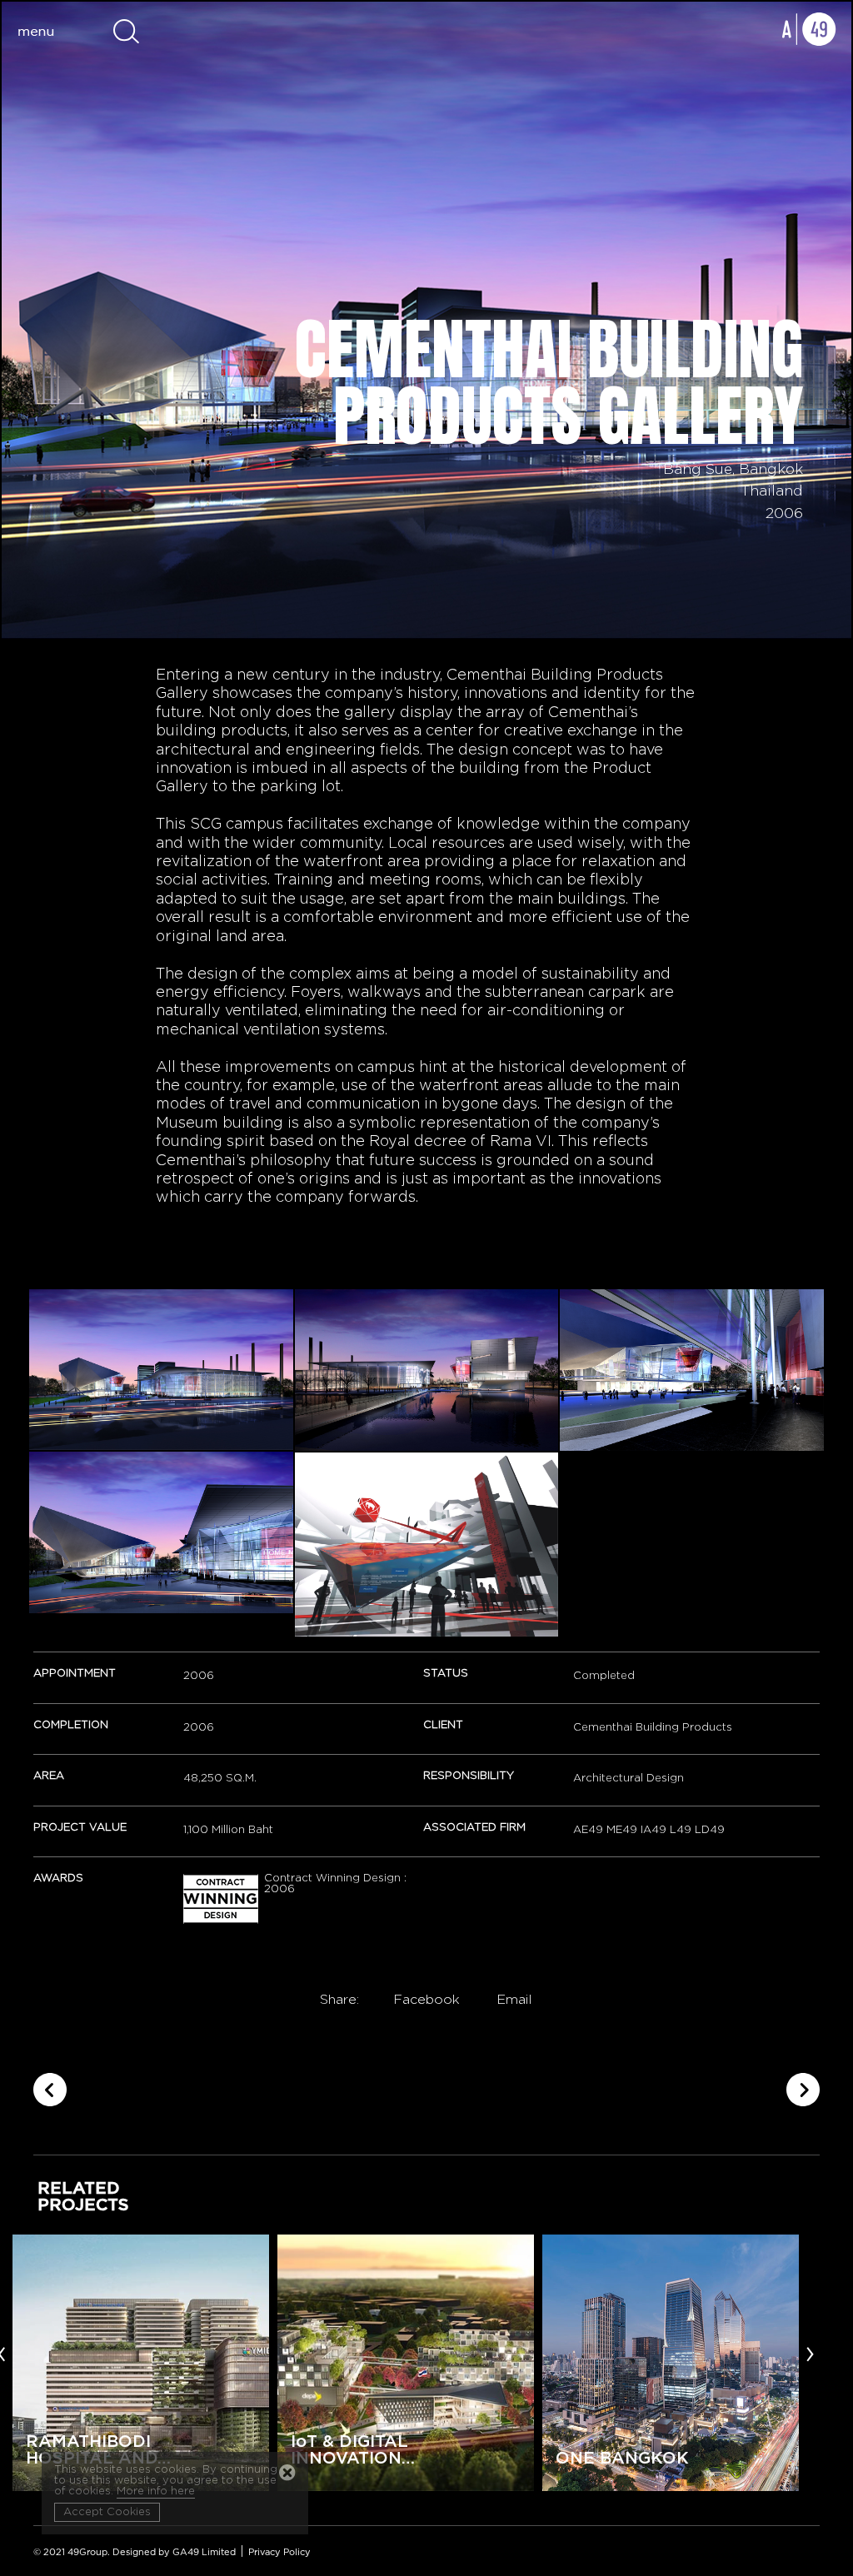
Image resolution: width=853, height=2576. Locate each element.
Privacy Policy (279, 2552)
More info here (156, 2491)
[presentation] (810, 2353)
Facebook (426, 2000)
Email (514, 2000)
